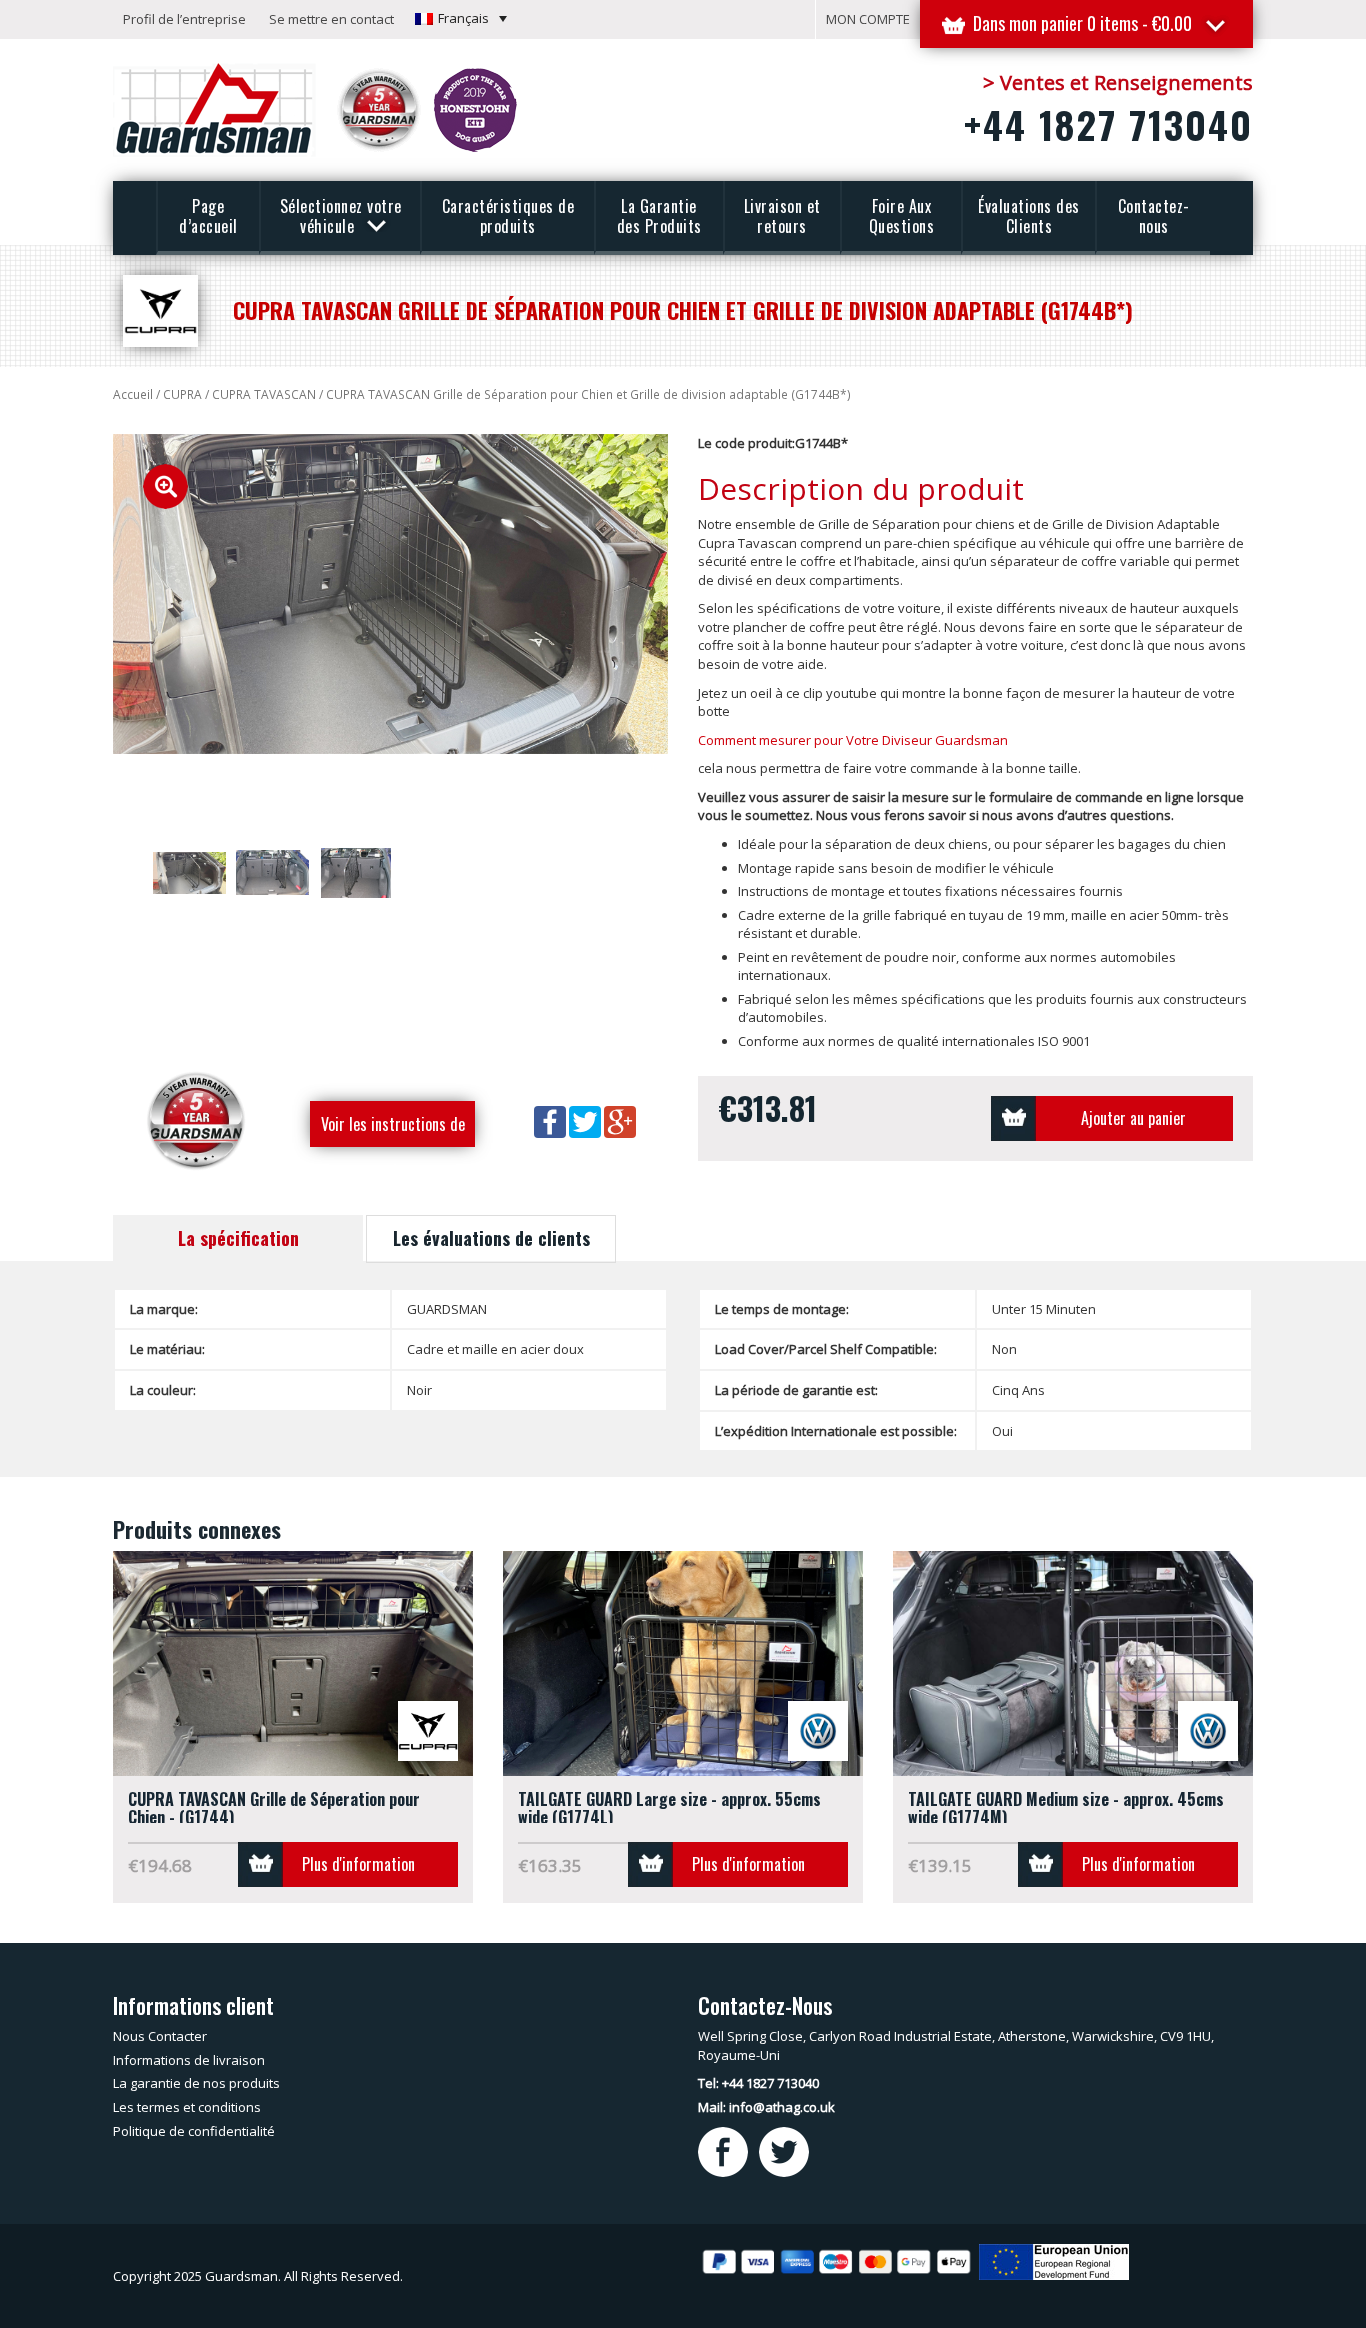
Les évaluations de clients (491, 1238)
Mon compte (868, 19)
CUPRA (182, 394)
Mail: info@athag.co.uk (766, 2107)
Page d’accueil (208, 216)
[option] (390, 594)
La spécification (238, 1238)
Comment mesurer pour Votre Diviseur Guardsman (853, 740)
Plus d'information (358, 1864)
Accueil (133, 394)
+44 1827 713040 (1108, 124)
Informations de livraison (189, 2060)
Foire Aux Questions (902, 216)
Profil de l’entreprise (184, 19)
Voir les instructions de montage (393, 1129)
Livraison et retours (782, 216)
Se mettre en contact (331, 19)
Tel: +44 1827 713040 (758, 2083)
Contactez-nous (1154, 216)
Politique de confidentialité (194, 2131)
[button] (461, 18)
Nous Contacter (160, 2036)
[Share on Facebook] (551, 1120)
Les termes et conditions (187, 2107)
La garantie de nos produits (196, 2083)
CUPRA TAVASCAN (264, 394)
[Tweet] (586, 1120)
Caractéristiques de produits (508, 216)
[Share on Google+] (620, 1120)
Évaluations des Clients (1029, 216)
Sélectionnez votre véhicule (341, 216)
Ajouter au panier (1133, 1118)
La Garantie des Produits (659, 216)
